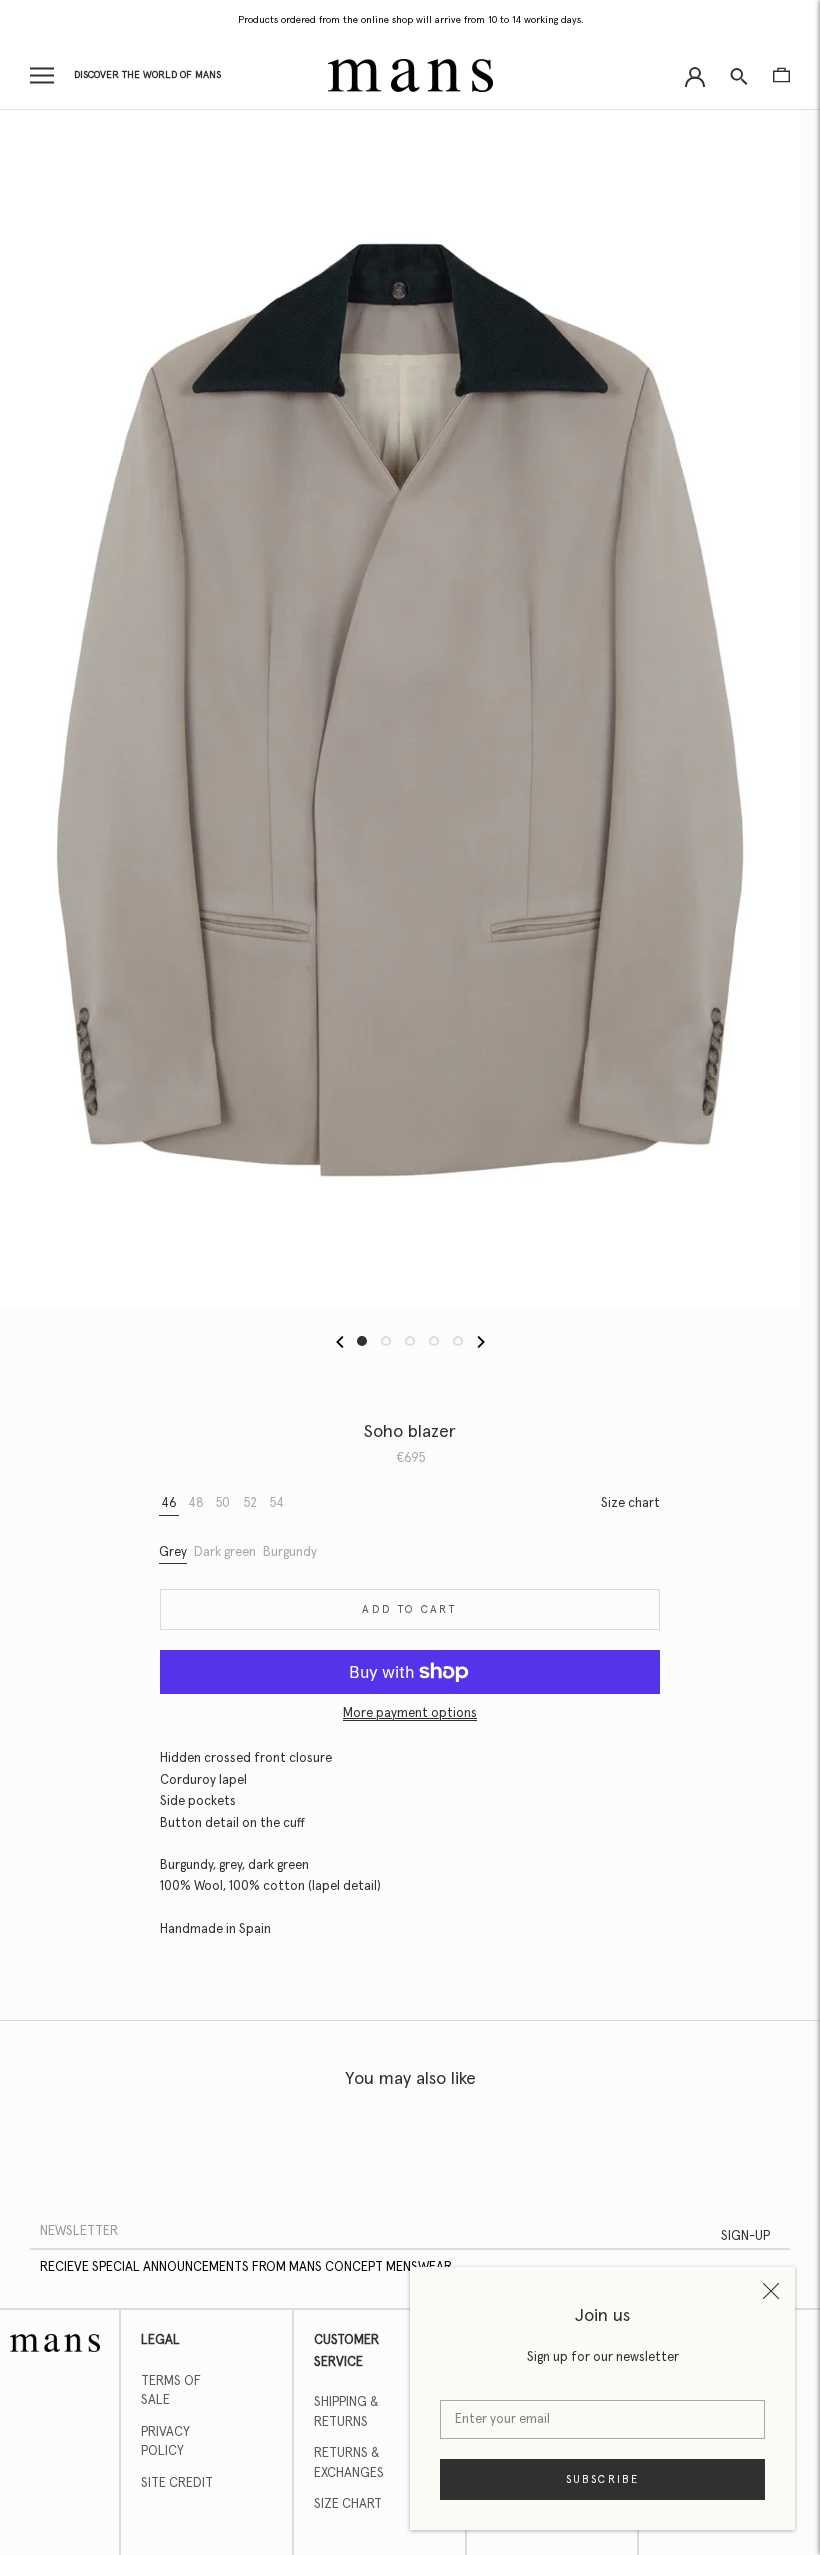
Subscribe (603, 2479)
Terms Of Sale (171, 2391)
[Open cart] (781, 75)
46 (169, 1503)
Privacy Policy (165, 2442)
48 (196, 1503)
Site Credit (177, 2483)
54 (277, 1503)
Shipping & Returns (346, 2412)
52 (250, 1503)
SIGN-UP (745, 2236)
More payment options (410, 1713)
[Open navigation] (42, 75)
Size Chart (348, 2504)
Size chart (630, 1503)
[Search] (739, 75)
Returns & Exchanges (349, 2463)
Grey (173, 1552)
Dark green (225, 1552)
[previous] (340, 1341)
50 (223, 1503)
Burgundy (290, 1552)
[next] (479, 1341)
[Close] (771, 2291)
